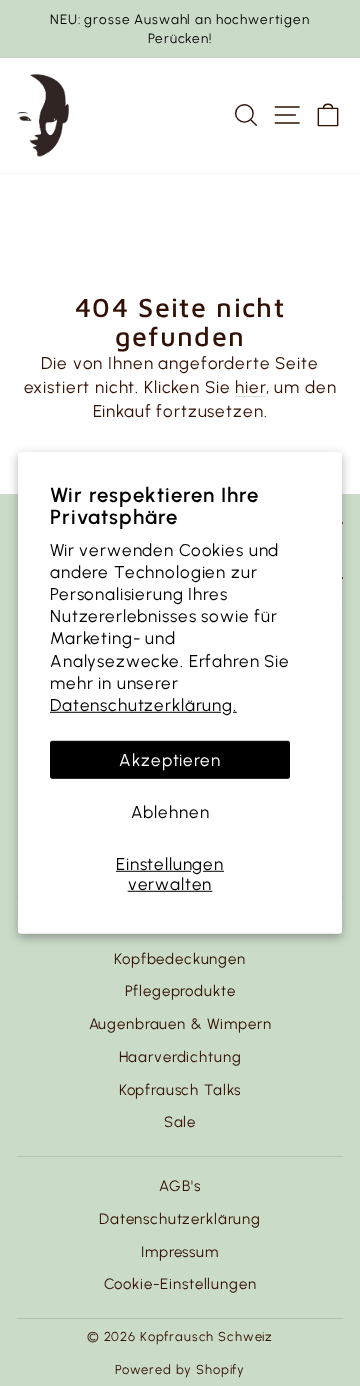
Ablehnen (170, 812)
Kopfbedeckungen (180, 959)
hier (250, 387)
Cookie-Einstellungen (180, 1284)
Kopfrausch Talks (180, 1090)
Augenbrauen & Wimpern (180, 1024)
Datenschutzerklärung (180, 1219)
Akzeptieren (169, 760)
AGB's (179, 1186)
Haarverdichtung (180, 1057)
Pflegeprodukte (180, 991)
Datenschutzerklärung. (143, 705)
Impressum (180, 1252)
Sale (180, 1122)
